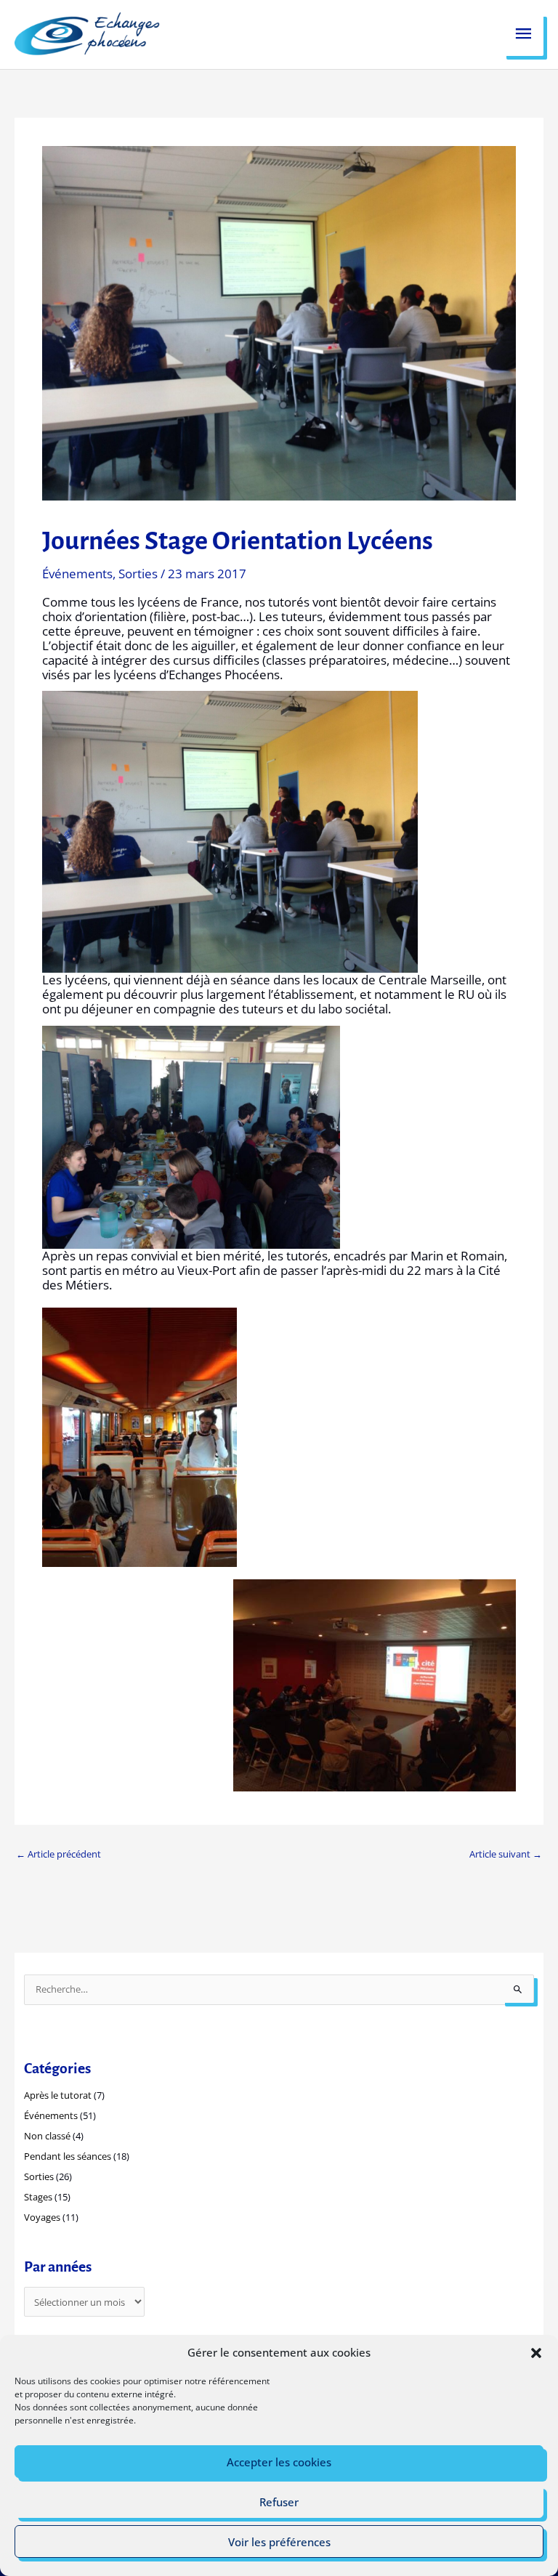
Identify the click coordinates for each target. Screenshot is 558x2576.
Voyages (42, 2217)
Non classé (47, 2136)
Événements (77, 574)
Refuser (279, 2502)
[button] (536, 2353)
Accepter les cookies (279, 2462)
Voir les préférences (279, 2542)
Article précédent (58, 1854)
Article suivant (506, 1854)
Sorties (138, 574)
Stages (38, 2197)
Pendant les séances (68, 2156)
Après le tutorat (58, 2095)
